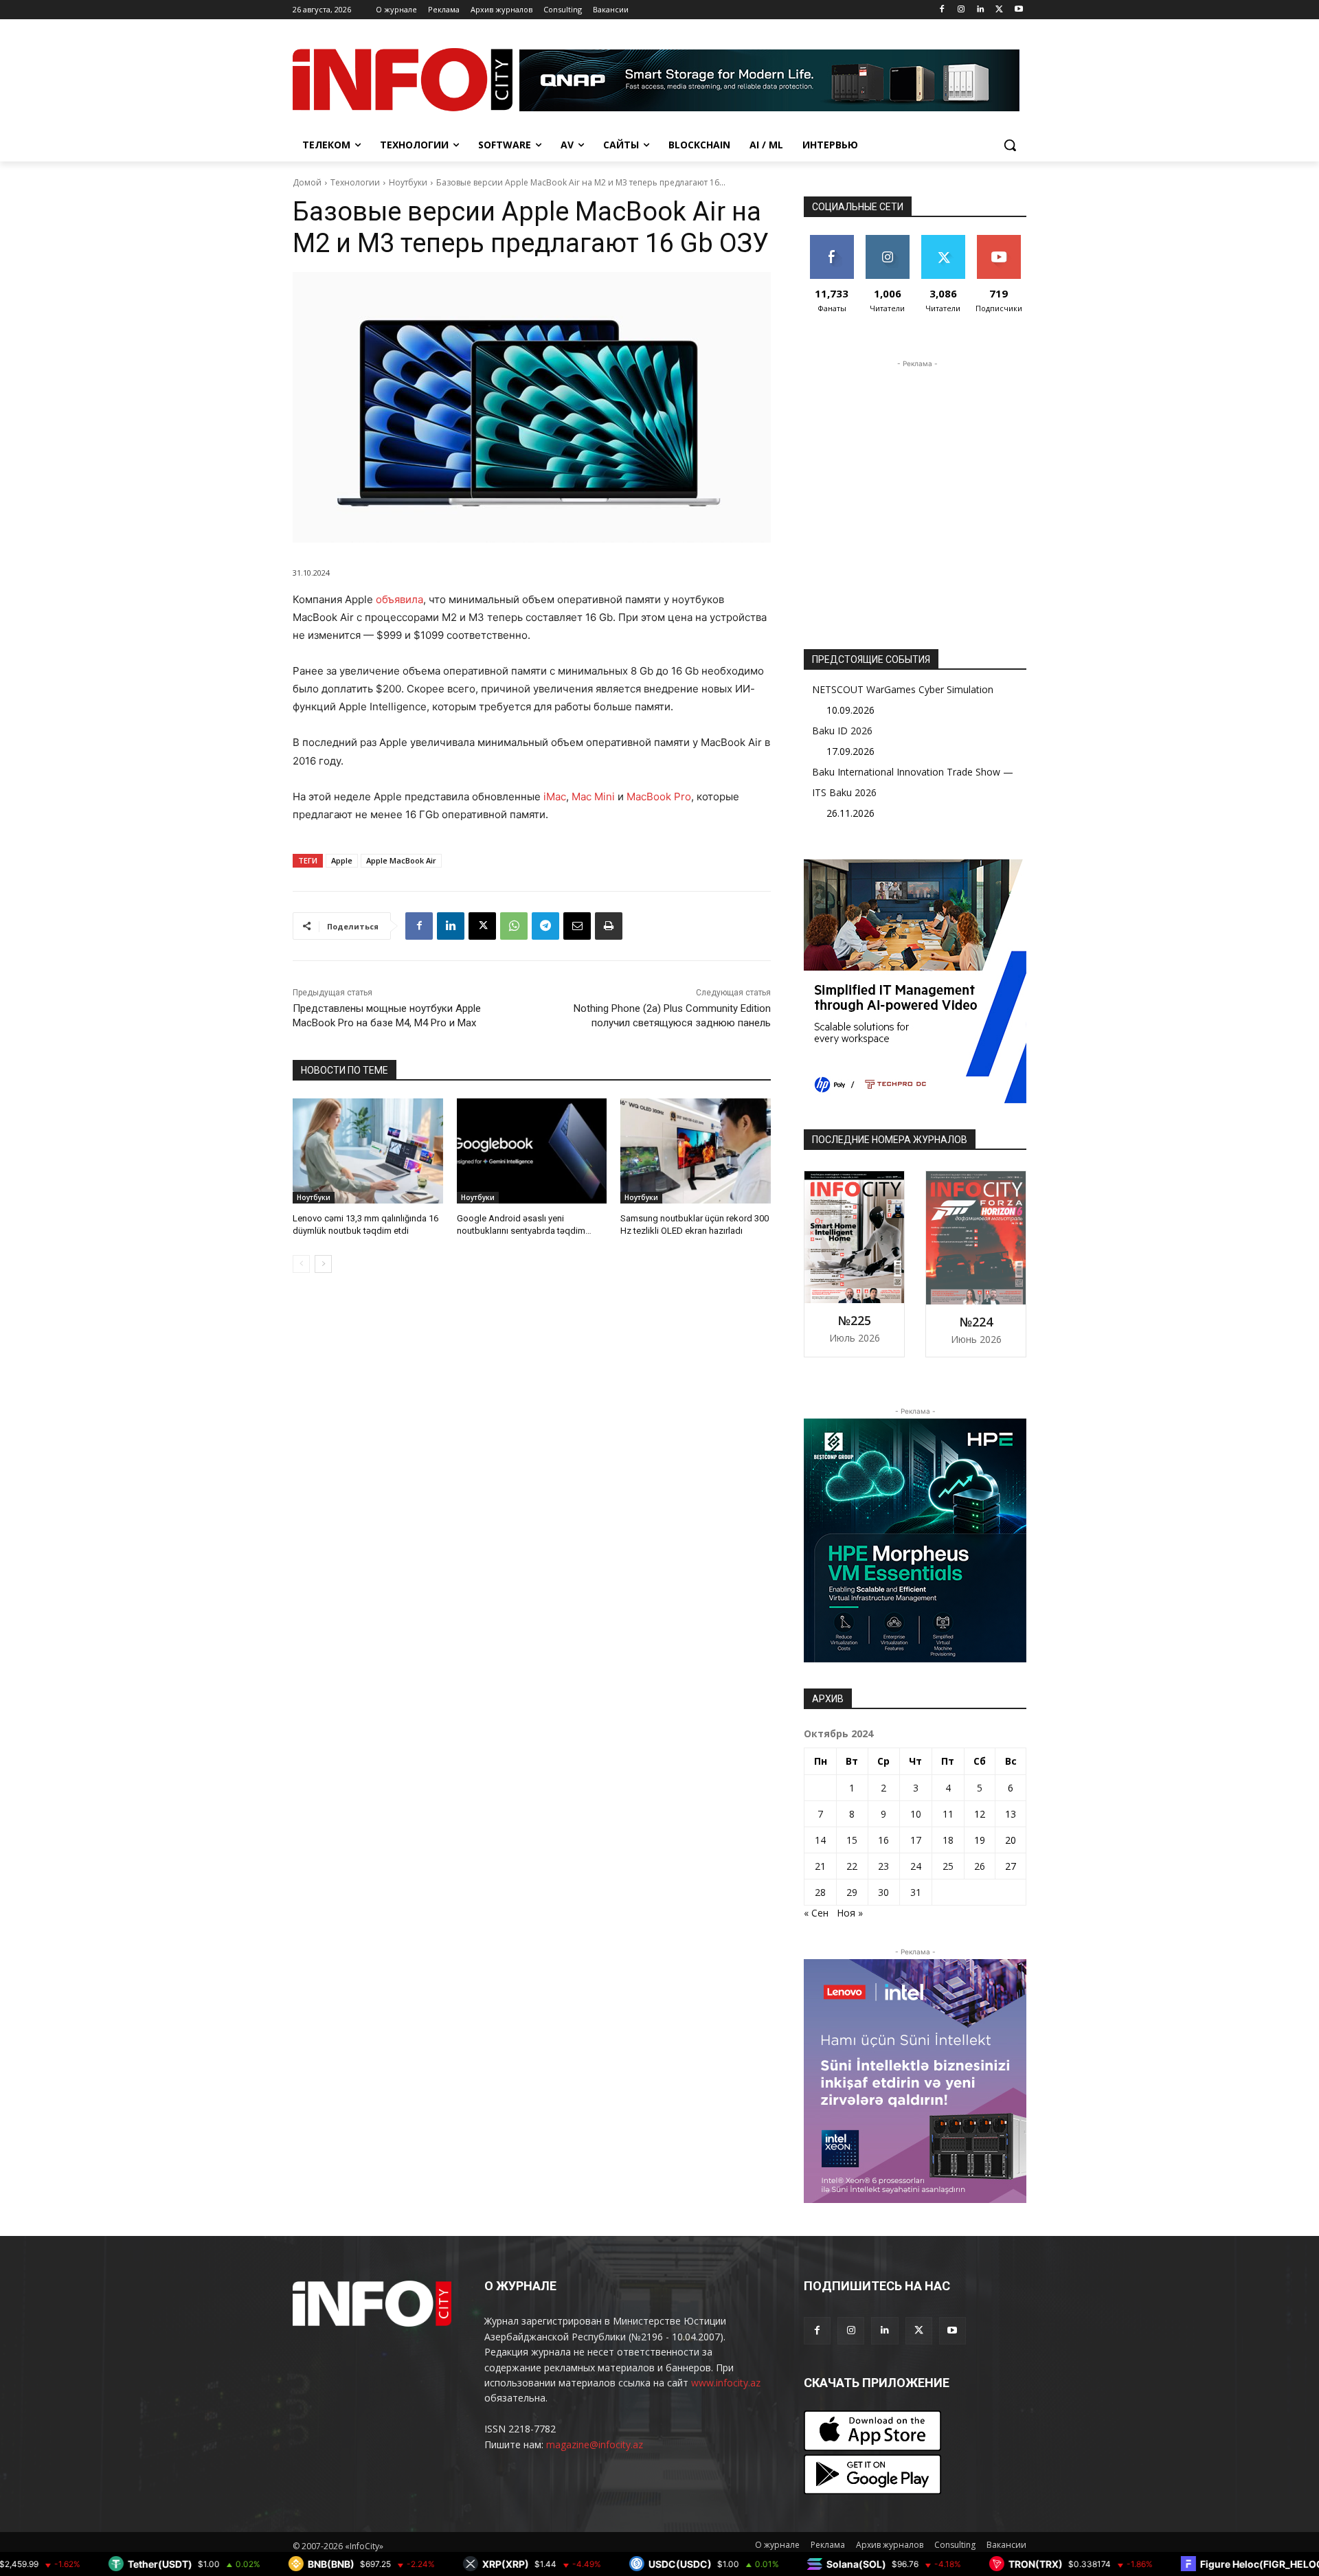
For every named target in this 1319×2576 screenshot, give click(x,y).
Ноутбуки (408, 182)
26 (980, 1866)
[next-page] (323, 1264)
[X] (999, 10)
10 (916, 1814)
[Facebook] (942, 10)
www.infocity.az (726, 2383)
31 (916, 1892)
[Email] (577, 926)
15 (852, 1840)
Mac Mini (593, 796)
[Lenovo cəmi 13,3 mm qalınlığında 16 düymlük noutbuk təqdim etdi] (368, 1151)
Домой (307, 182)
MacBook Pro (659, 796)
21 (820, 1866)
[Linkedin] (981, 10)
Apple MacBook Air (401, 860)
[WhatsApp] (514, 926)
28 (820, 1892)
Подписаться (1001, 240)
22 (852, 1866)
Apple (342, 860)
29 (852, 1892)
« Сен (816, 1913)
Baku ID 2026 (842, 731)
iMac (555, 796)
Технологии (355, 182)
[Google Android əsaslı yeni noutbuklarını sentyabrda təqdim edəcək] (532, 1151)
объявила (399, 599)
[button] (1010, 145)
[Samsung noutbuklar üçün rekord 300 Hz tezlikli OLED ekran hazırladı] (696, 1151)
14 (820, 1840)
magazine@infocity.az (595, 2444)
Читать (887, 240)
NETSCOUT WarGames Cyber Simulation (903, 689)
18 (948, 1840)
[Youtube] (1018, 10)
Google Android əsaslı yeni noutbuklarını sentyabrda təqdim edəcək (521, 1231)
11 (948, 1814)
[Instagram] (961, 10)
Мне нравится (832, 245)
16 (883, 1840)
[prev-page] (301, 1264)
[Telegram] (545, 926)
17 (916, 1840)
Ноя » (850, 1913)
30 (883, 1892)
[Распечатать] (609, 926)
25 (948, 1866)
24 (916, 1866)
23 (883, 1866)
